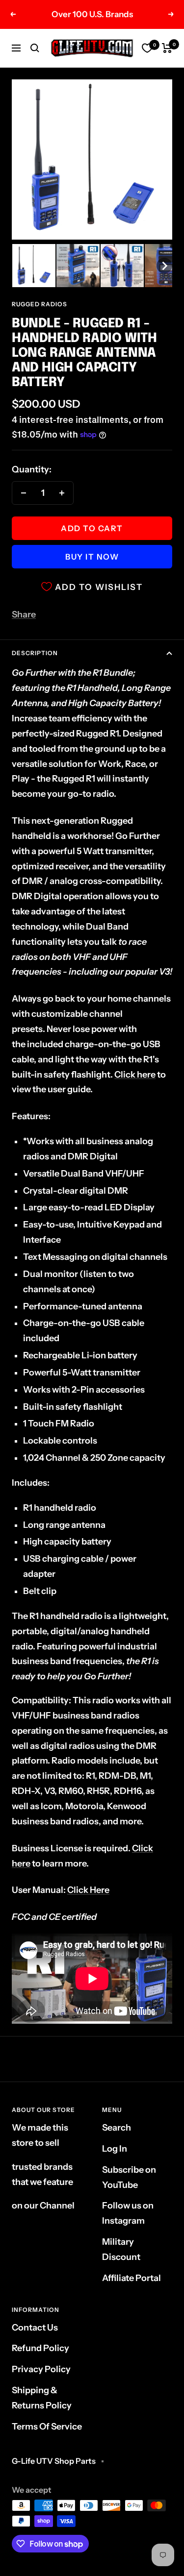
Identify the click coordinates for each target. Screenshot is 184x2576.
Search (117, 2128)
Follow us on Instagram (128, 2213)
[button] (34, 266)
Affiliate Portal (131, 2278)
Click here (135, 1075)
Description (35, 653)
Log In (115, 2149)
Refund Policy (40, 2348)
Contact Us (35, 2328)
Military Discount (121, 2249)
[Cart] (167, 48)
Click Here (88, 1890)
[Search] (35, 48)
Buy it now (92, 557)
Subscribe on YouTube (129, 2177)
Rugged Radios (39, 304)
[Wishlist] (147, 48)
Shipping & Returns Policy (42, 2398)
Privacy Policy (41, 2369)
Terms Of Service (47, 2427)
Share (24, 614)
